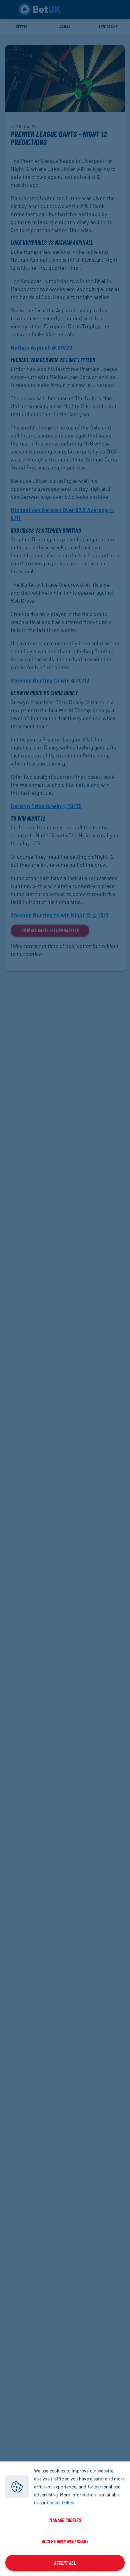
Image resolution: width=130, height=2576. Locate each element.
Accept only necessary (65, 2541)
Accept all (65, 2563)
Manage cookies (65, 2520)
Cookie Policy (61, 2503)
